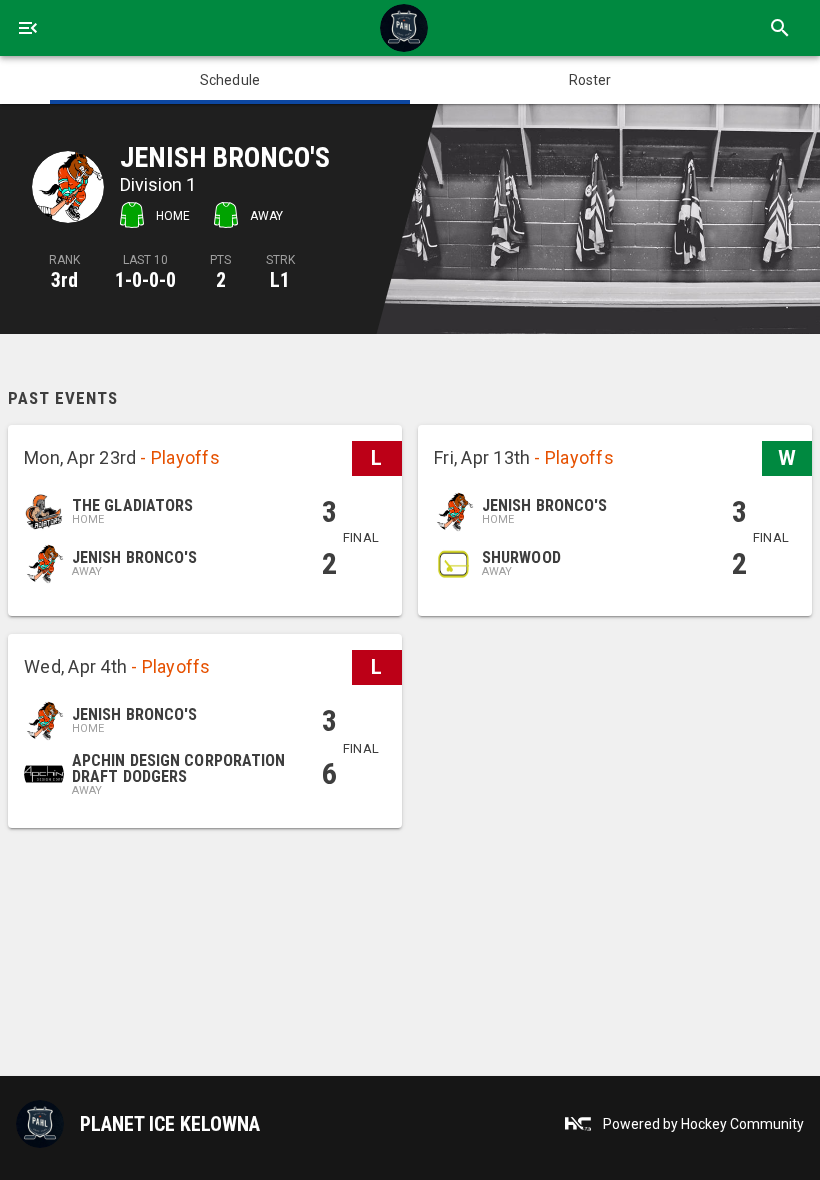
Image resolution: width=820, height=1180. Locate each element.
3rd (64, 280)
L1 (280, 280)
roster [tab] (590, 80)
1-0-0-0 (145, 280)
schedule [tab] (230, 80)
